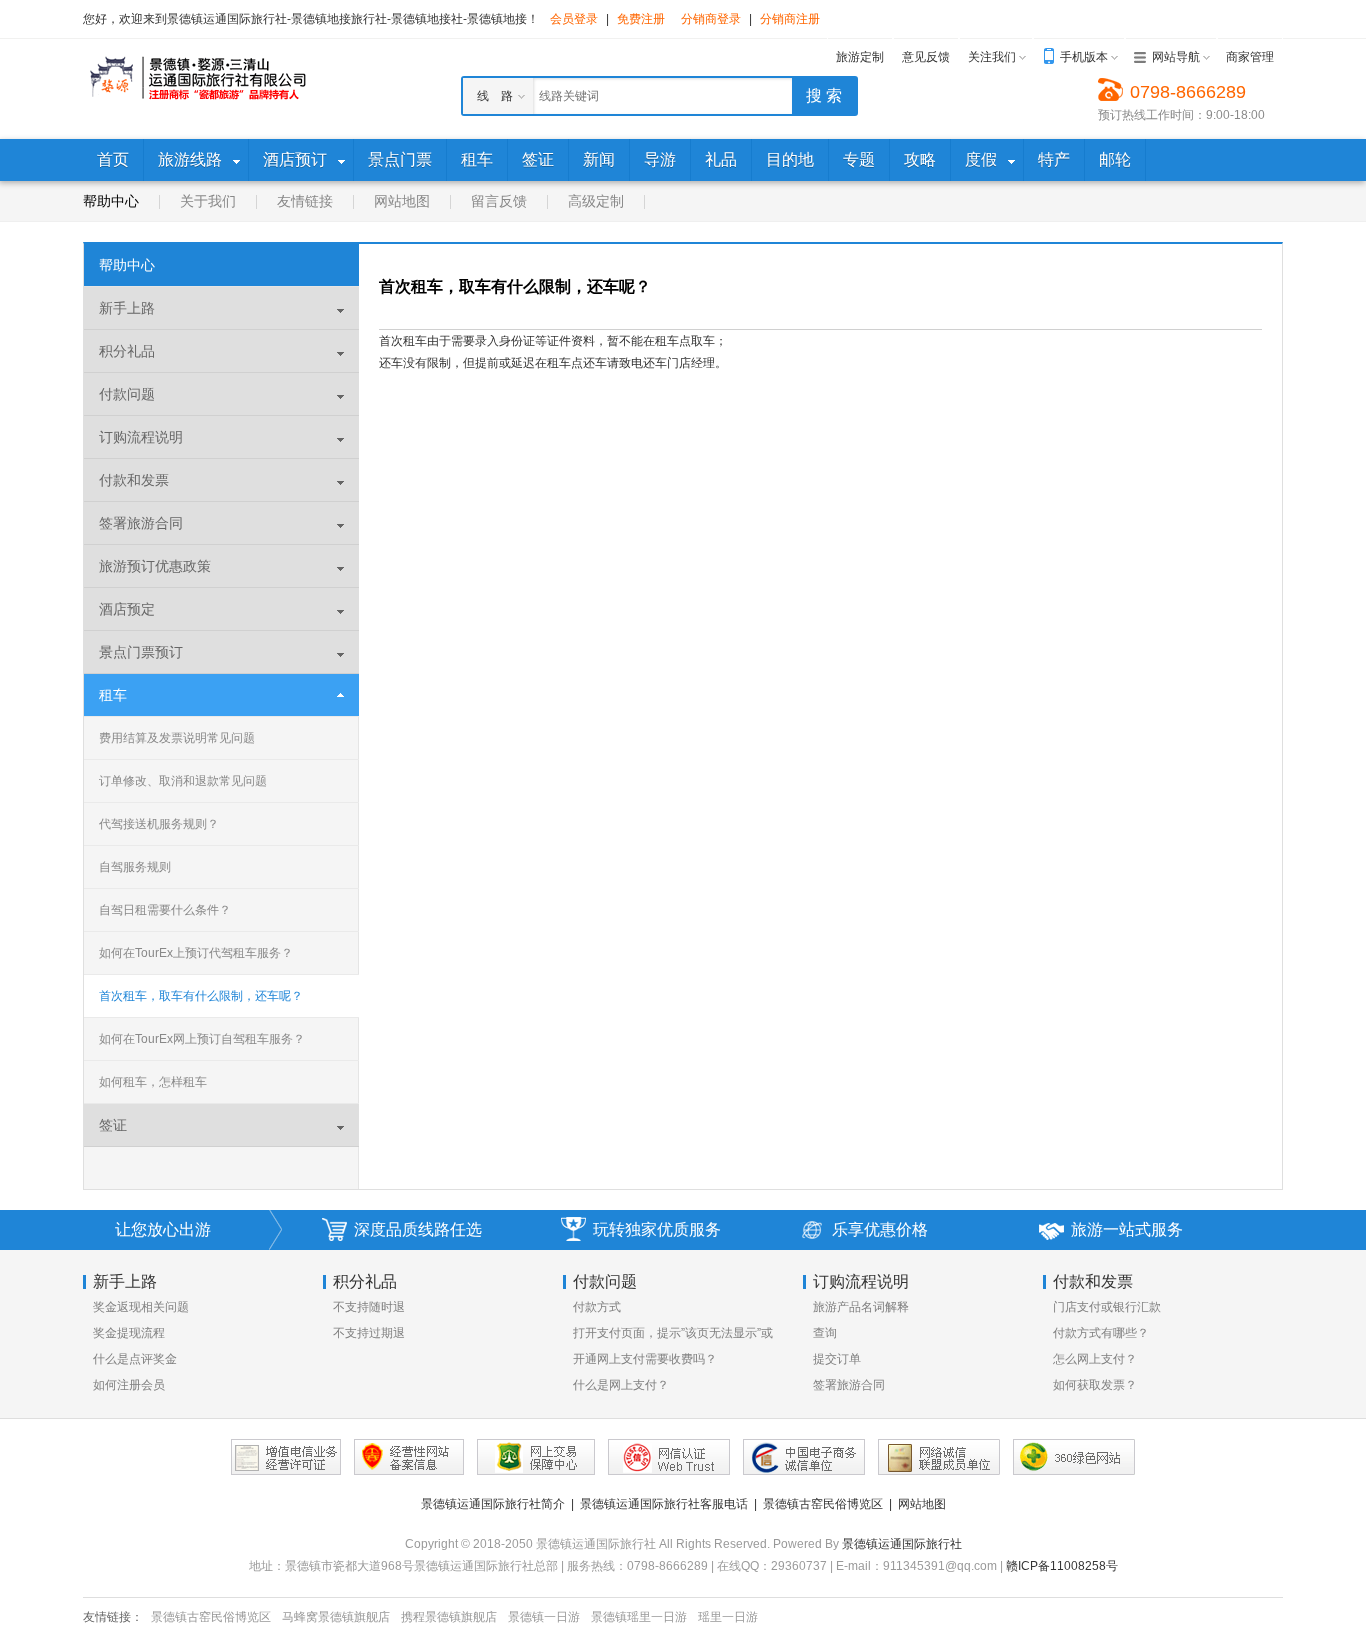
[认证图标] (286, 1457)
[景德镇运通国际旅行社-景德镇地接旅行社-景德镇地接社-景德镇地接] (197, 78)
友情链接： (113, 1617)
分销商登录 (711, 19)
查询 (825, 1333)
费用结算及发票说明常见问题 (177, 738)
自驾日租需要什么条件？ (165, 910)
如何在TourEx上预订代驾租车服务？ (196, 953)
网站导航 (1176, 57)
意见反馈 (926, 57)
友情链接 (305, 201)
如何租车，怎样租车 (153, 1082)
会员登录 (574, 19)
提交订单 (837, 1359)
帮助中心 (111, 201)
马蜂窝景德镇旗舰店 (336, 1617)
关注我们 (992, 57)
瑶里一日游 (728, 1617)
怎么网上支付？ (1095, 1359)
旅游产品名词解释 (861, 1307)
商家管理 (1250, 57)
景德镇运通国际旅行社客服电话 (664, 1504)
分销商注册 (790, 19)
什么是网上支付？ (621, 1385)
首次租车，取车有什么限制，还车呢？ (201, 996)
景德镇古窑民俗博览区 (823, 1504)
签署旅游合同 (849, 1385)
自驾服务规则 (135, 867)
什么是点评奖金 (135, 1359)
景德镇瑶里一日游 (639, 1617)
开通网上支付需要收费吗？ (645, 1359)
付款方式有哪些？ (1101, 1333)
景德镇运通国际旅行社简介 (493, 1504)
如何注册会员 (129, 1385)
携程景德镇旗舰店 (449, 1617)
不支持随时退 (369, 1307)
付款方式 (597, 1307)
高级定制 (596, 201)
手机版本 (1084, 57)
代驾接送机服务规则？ (159, 824)
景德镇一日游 (544, 1617)
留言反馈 (499, 201)
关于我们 (208, 201)
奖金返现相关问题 (141, 1307)
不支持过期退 (369, 1333)
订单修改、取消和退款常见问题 (183, 781)
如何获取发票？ (1095, 1385)
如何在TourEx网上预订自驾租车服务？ (202, 1039)
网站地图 (402, 201)
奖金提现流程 (129, 1333)
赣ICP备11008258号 (1062, 1566)
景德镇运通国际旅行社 (902, 1544)
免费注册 (641, 19)
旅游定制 (860, 57)
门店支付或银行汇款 (1107, 1307)
